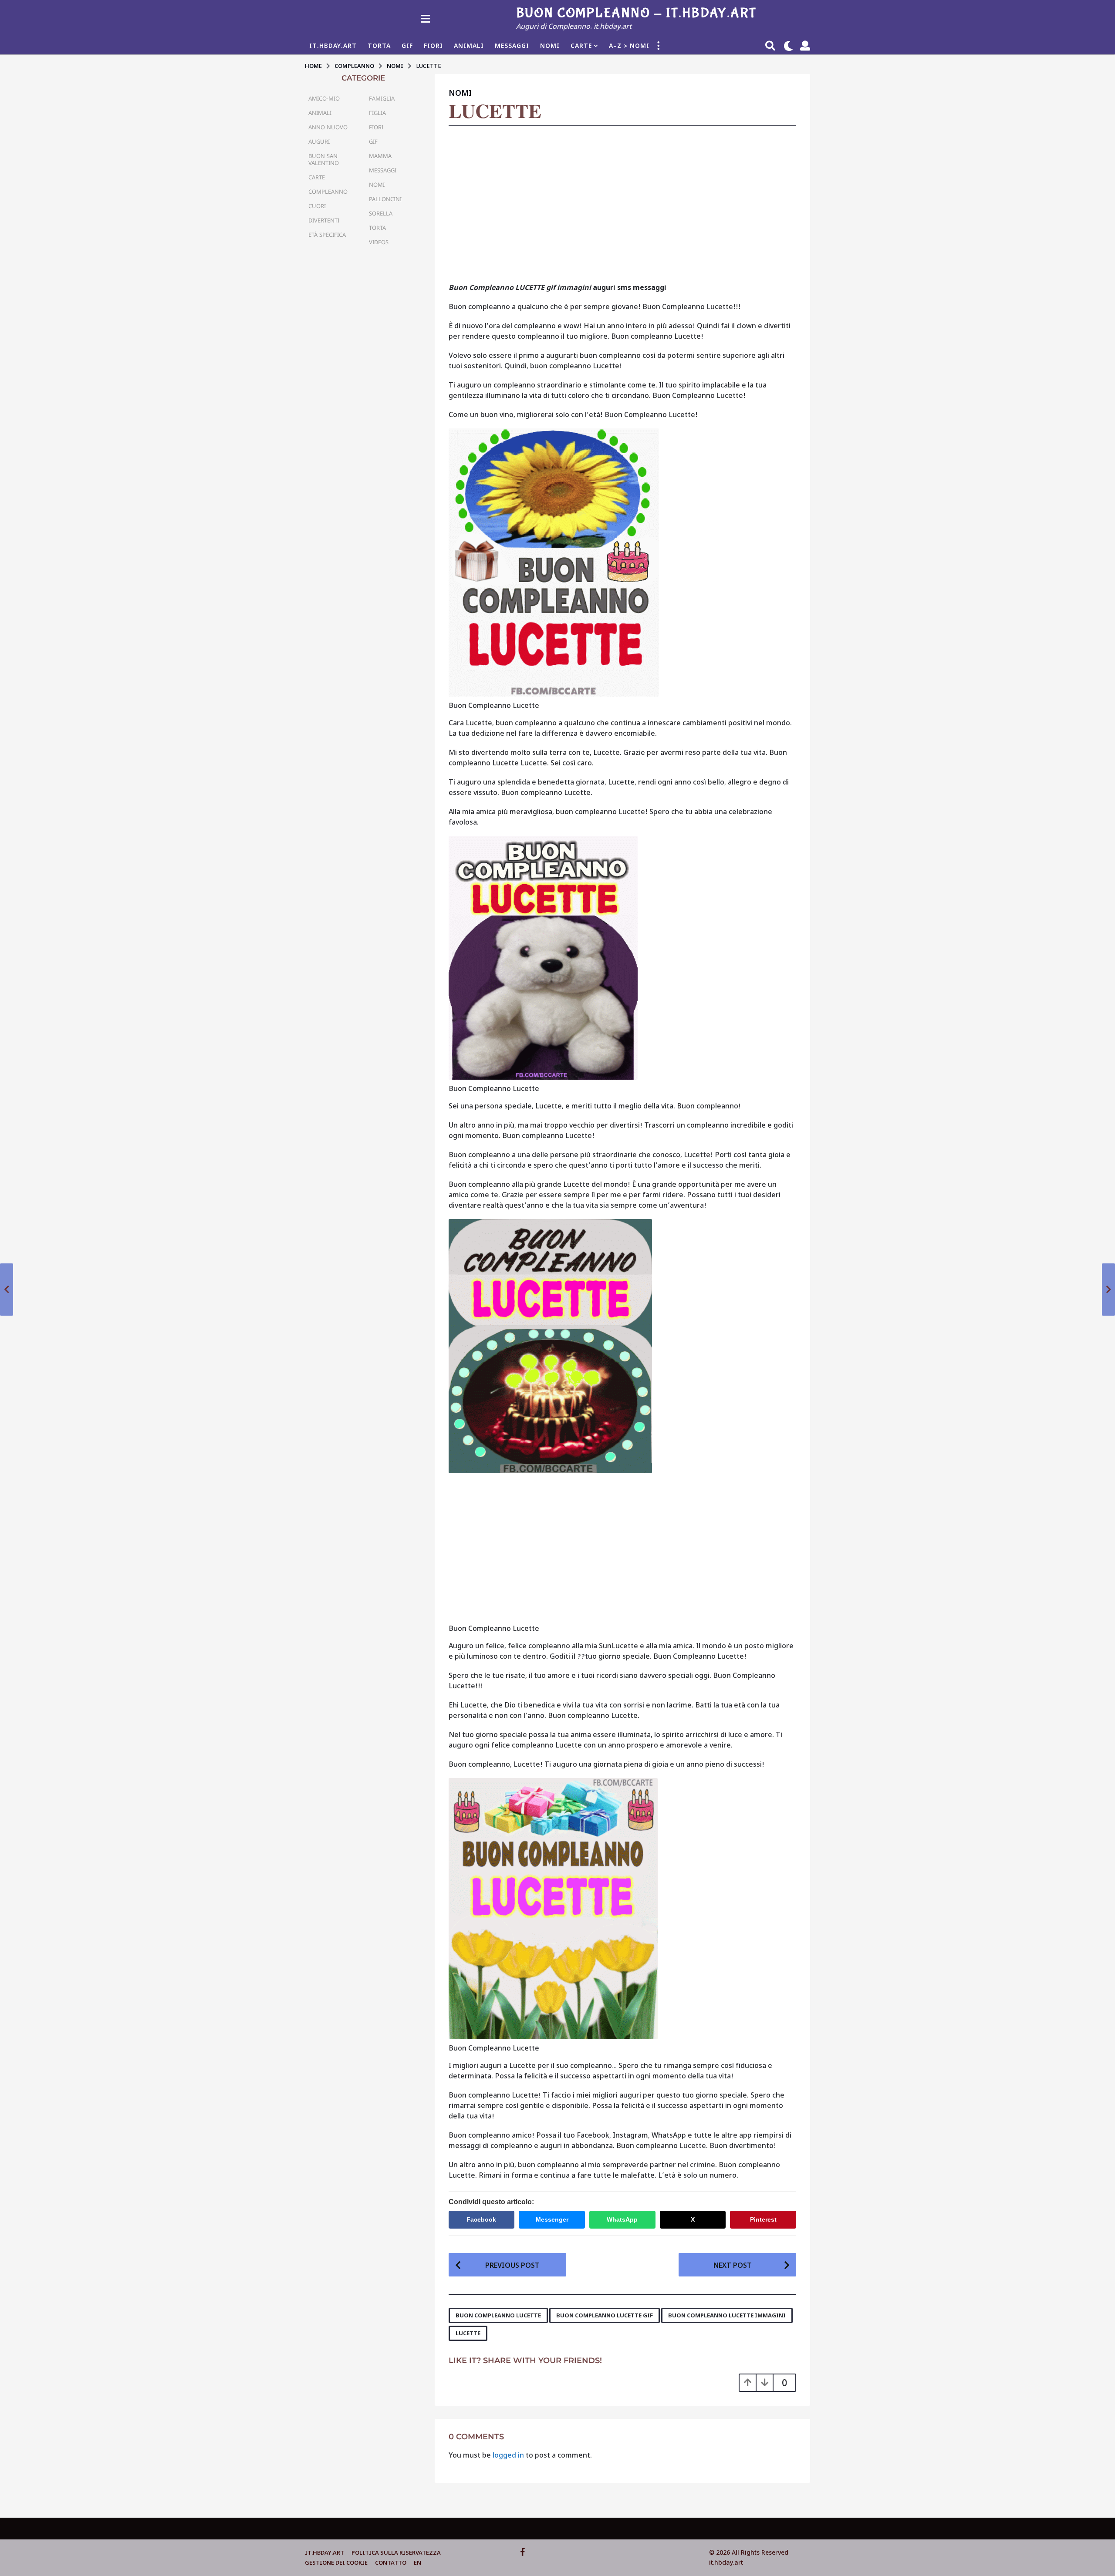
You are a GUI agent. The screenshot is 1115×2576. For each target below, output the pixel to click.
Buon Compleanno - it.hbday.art (636, 13)
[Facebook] (523, 2552)
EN (417, 2563)
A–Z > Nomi (629, 46)
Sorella (381, 213)
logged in (508, 2455)
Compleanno (328, 192)
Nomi (550, 46)
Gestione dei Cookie (336, 2563)
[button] (425, 18)
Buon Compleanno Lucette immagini (727, 2315)
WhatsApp (622, 2219)
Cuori (317, 206)
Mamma (380, 156)
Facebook (481, 2219)
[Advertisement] (623, 207)
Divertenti (324, 220)
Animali (469, 46)
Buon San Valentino (324, 159)
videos (379, 242)
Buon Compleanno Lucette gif (605, 2315)
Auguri (319, 141)
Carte (581, 46)
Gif (407, 46)
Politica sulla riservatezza (396, 2552)
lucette (468, 2333)
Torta (379, 46)
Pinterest (763, 2219)
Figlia (377, 113)
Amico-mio (324, 98)
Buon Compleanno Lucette (498, 2315)
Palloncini (385, 199)
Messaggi (512, 46)
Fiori (433, 46)
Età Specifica (327, 235)
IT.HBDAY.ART (333, 46)
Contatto (391, 2563)
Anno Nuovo (328, 127)
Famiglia (382, 98)
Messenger (552, 2219)
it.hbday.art (324, 2552)
